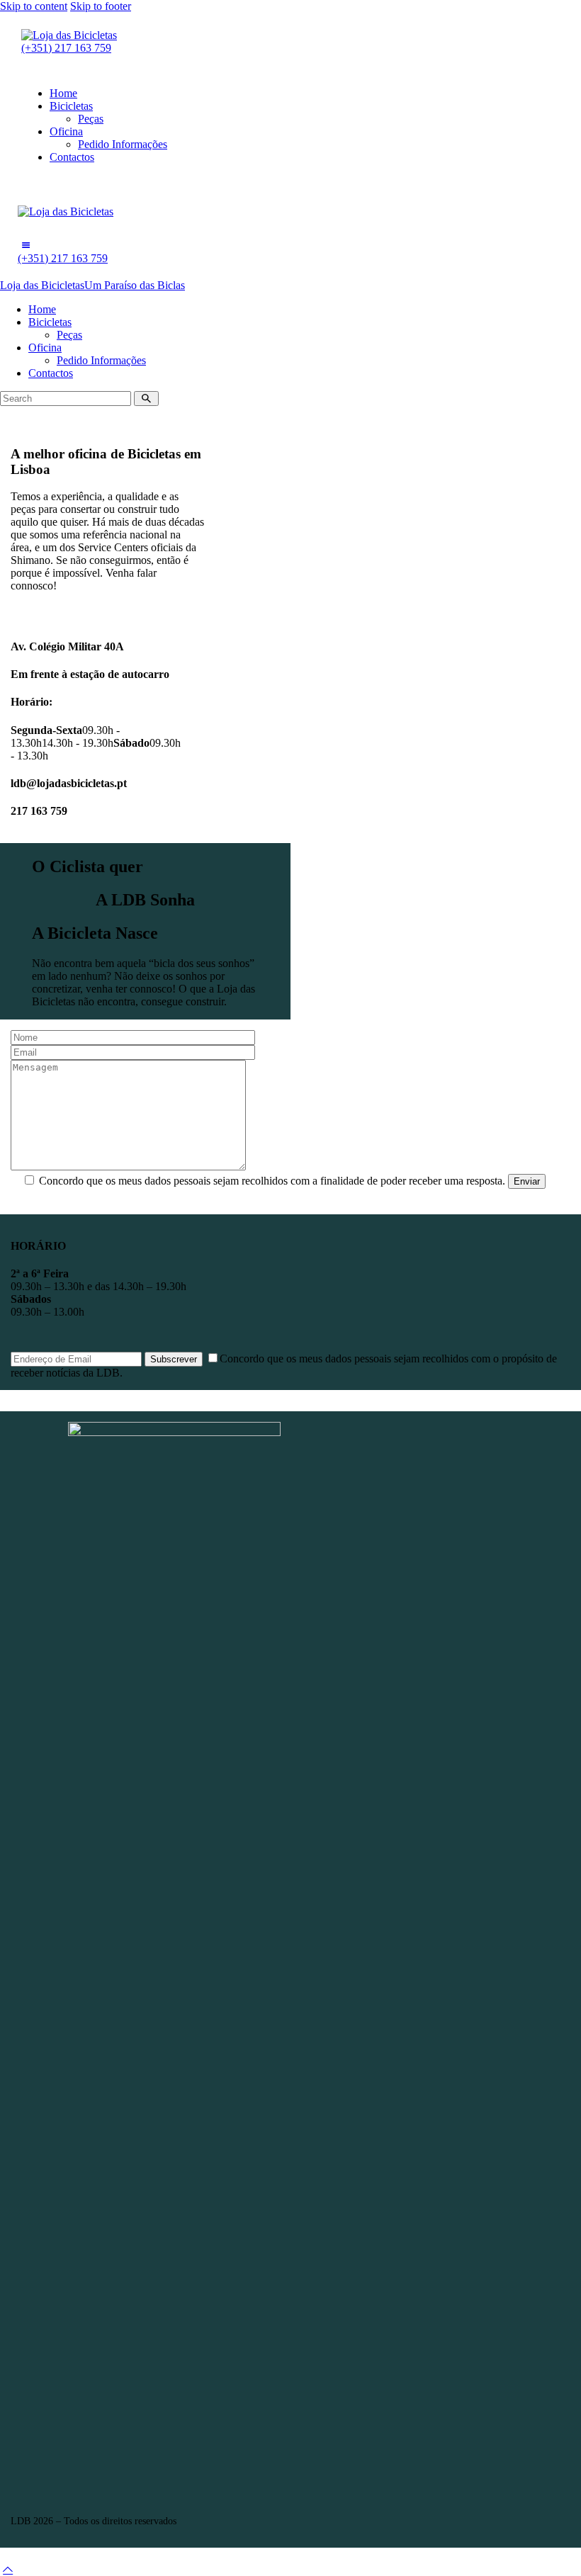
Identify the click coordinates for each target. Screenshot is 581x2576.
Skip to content (34, 6)
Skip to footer (101, 6)
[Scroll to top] (8, 2569)
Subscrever (174, 1359)
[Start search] (146, 399)
